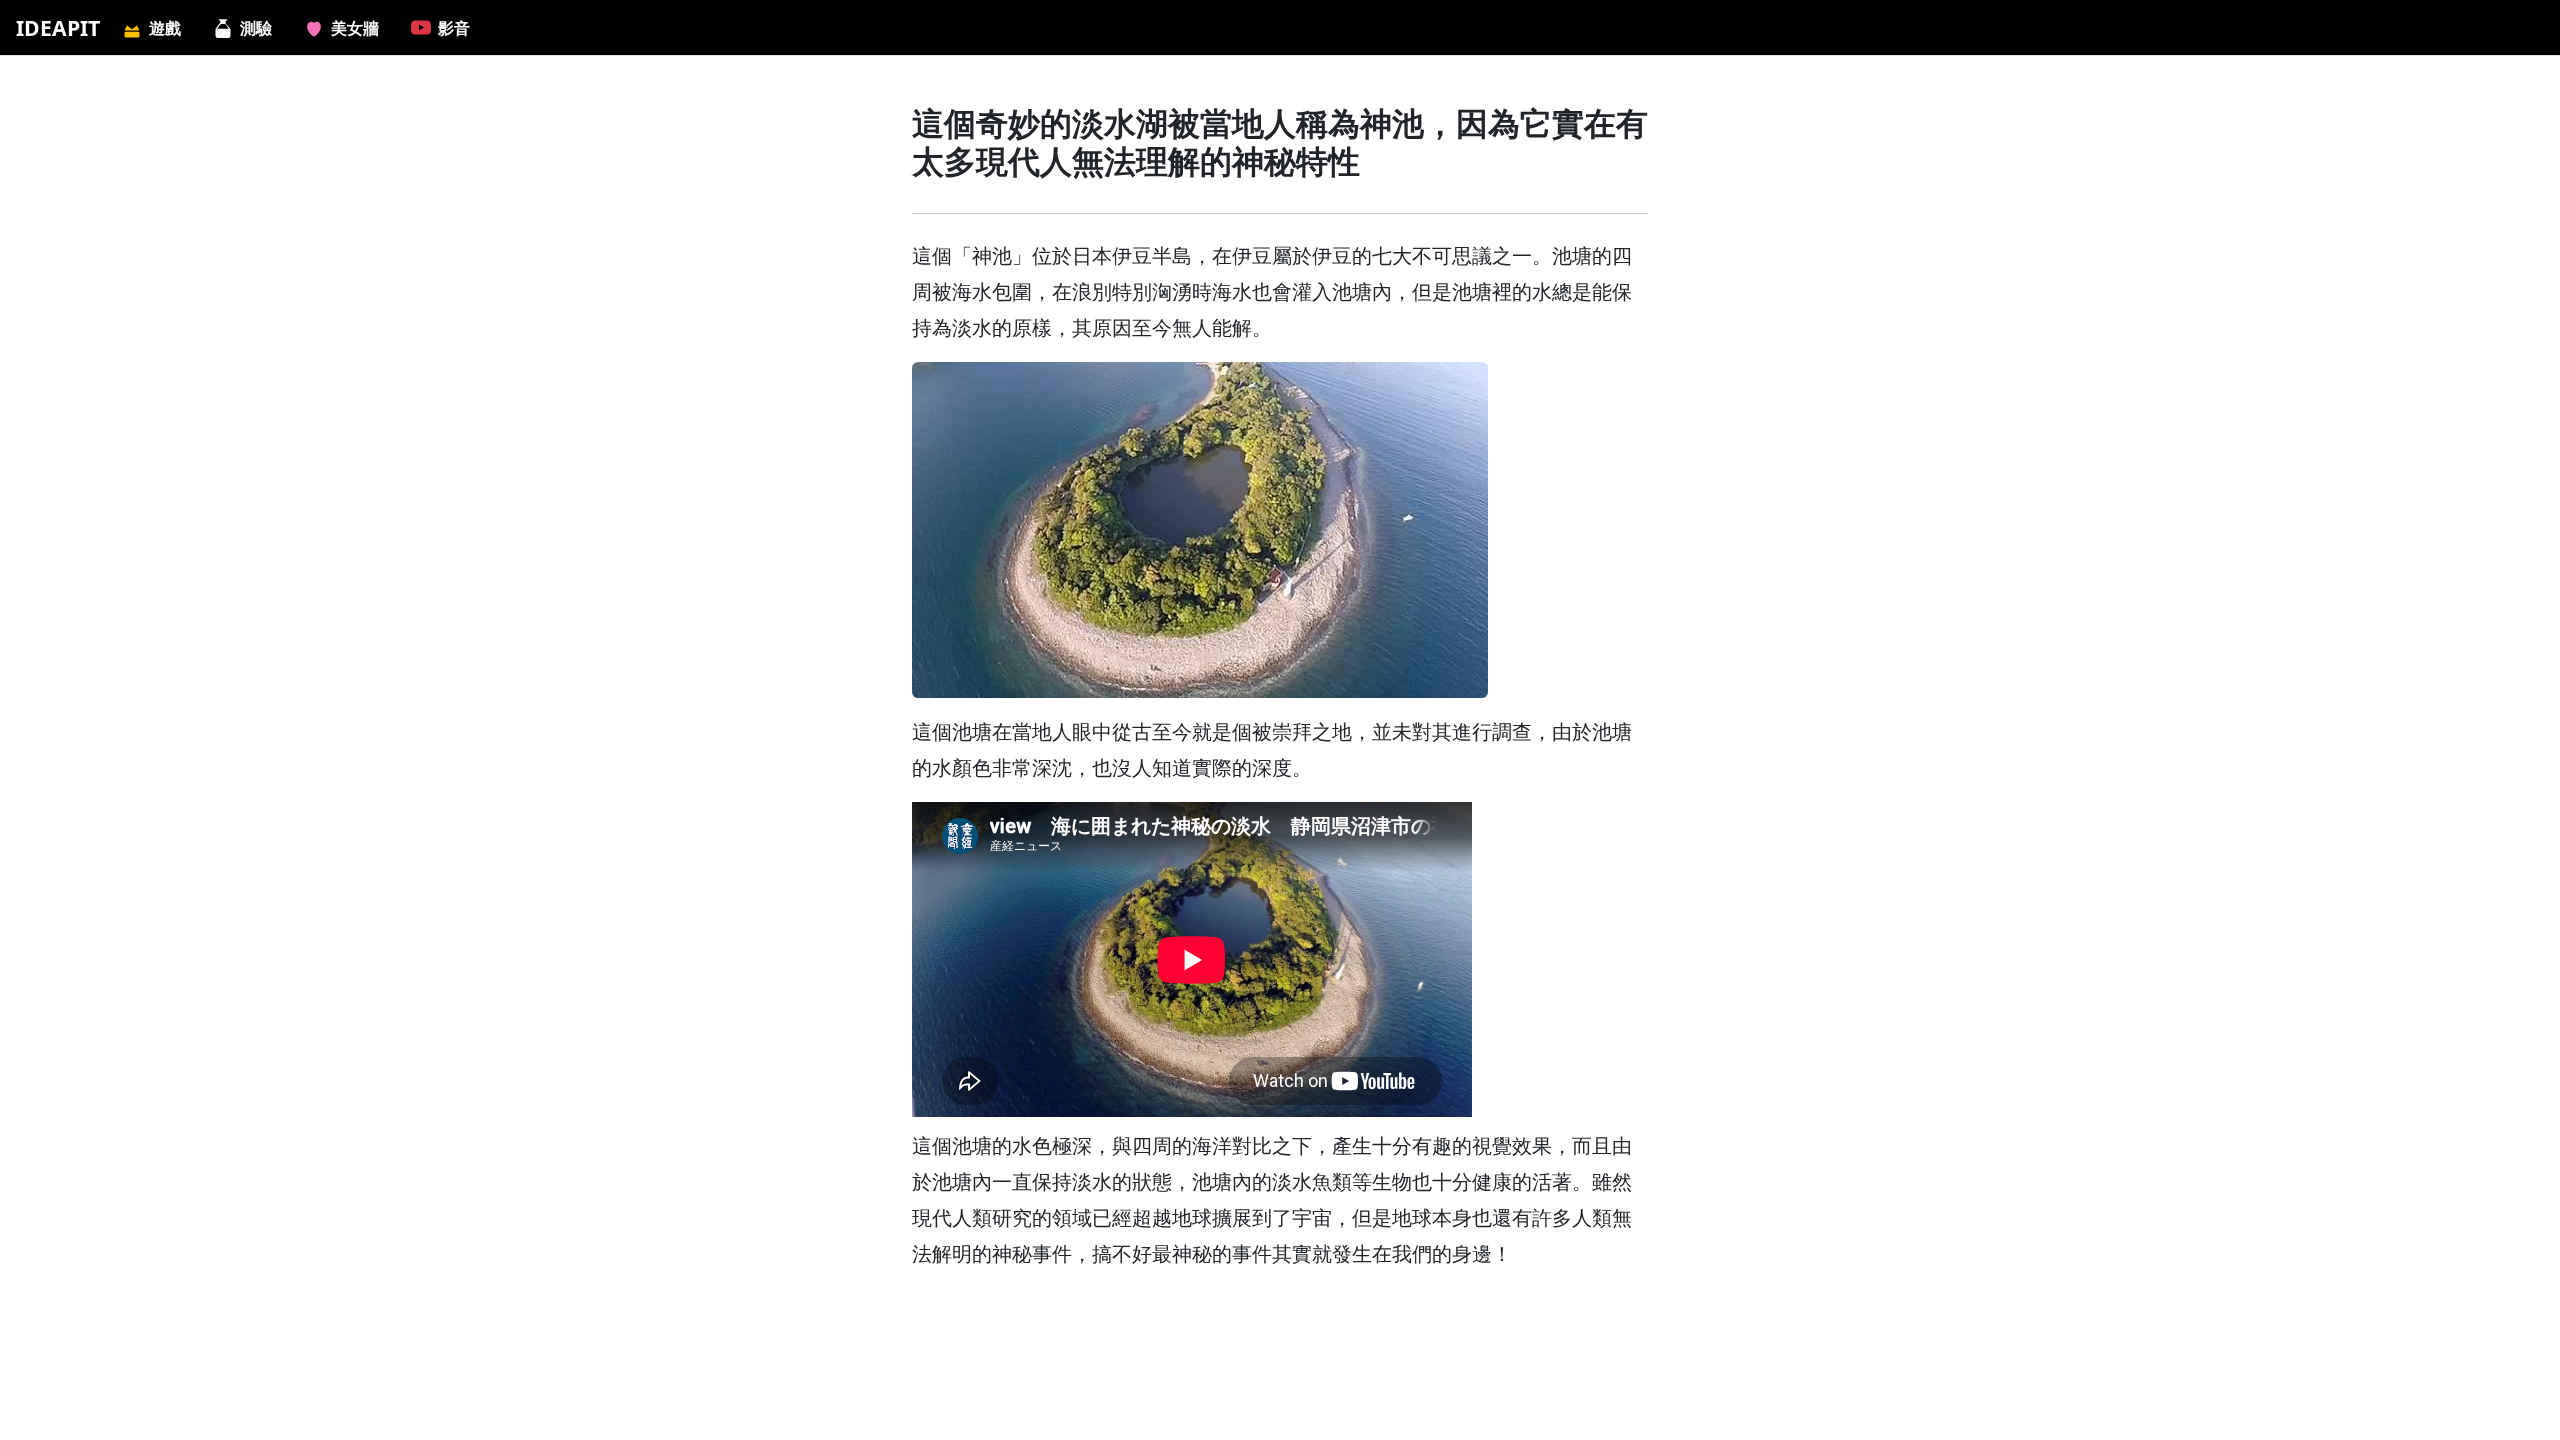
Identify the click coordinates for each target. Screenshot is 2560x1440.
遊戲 (165, 28)
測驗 (256, 28)
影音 (454, 28)
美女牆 (355, 28)
